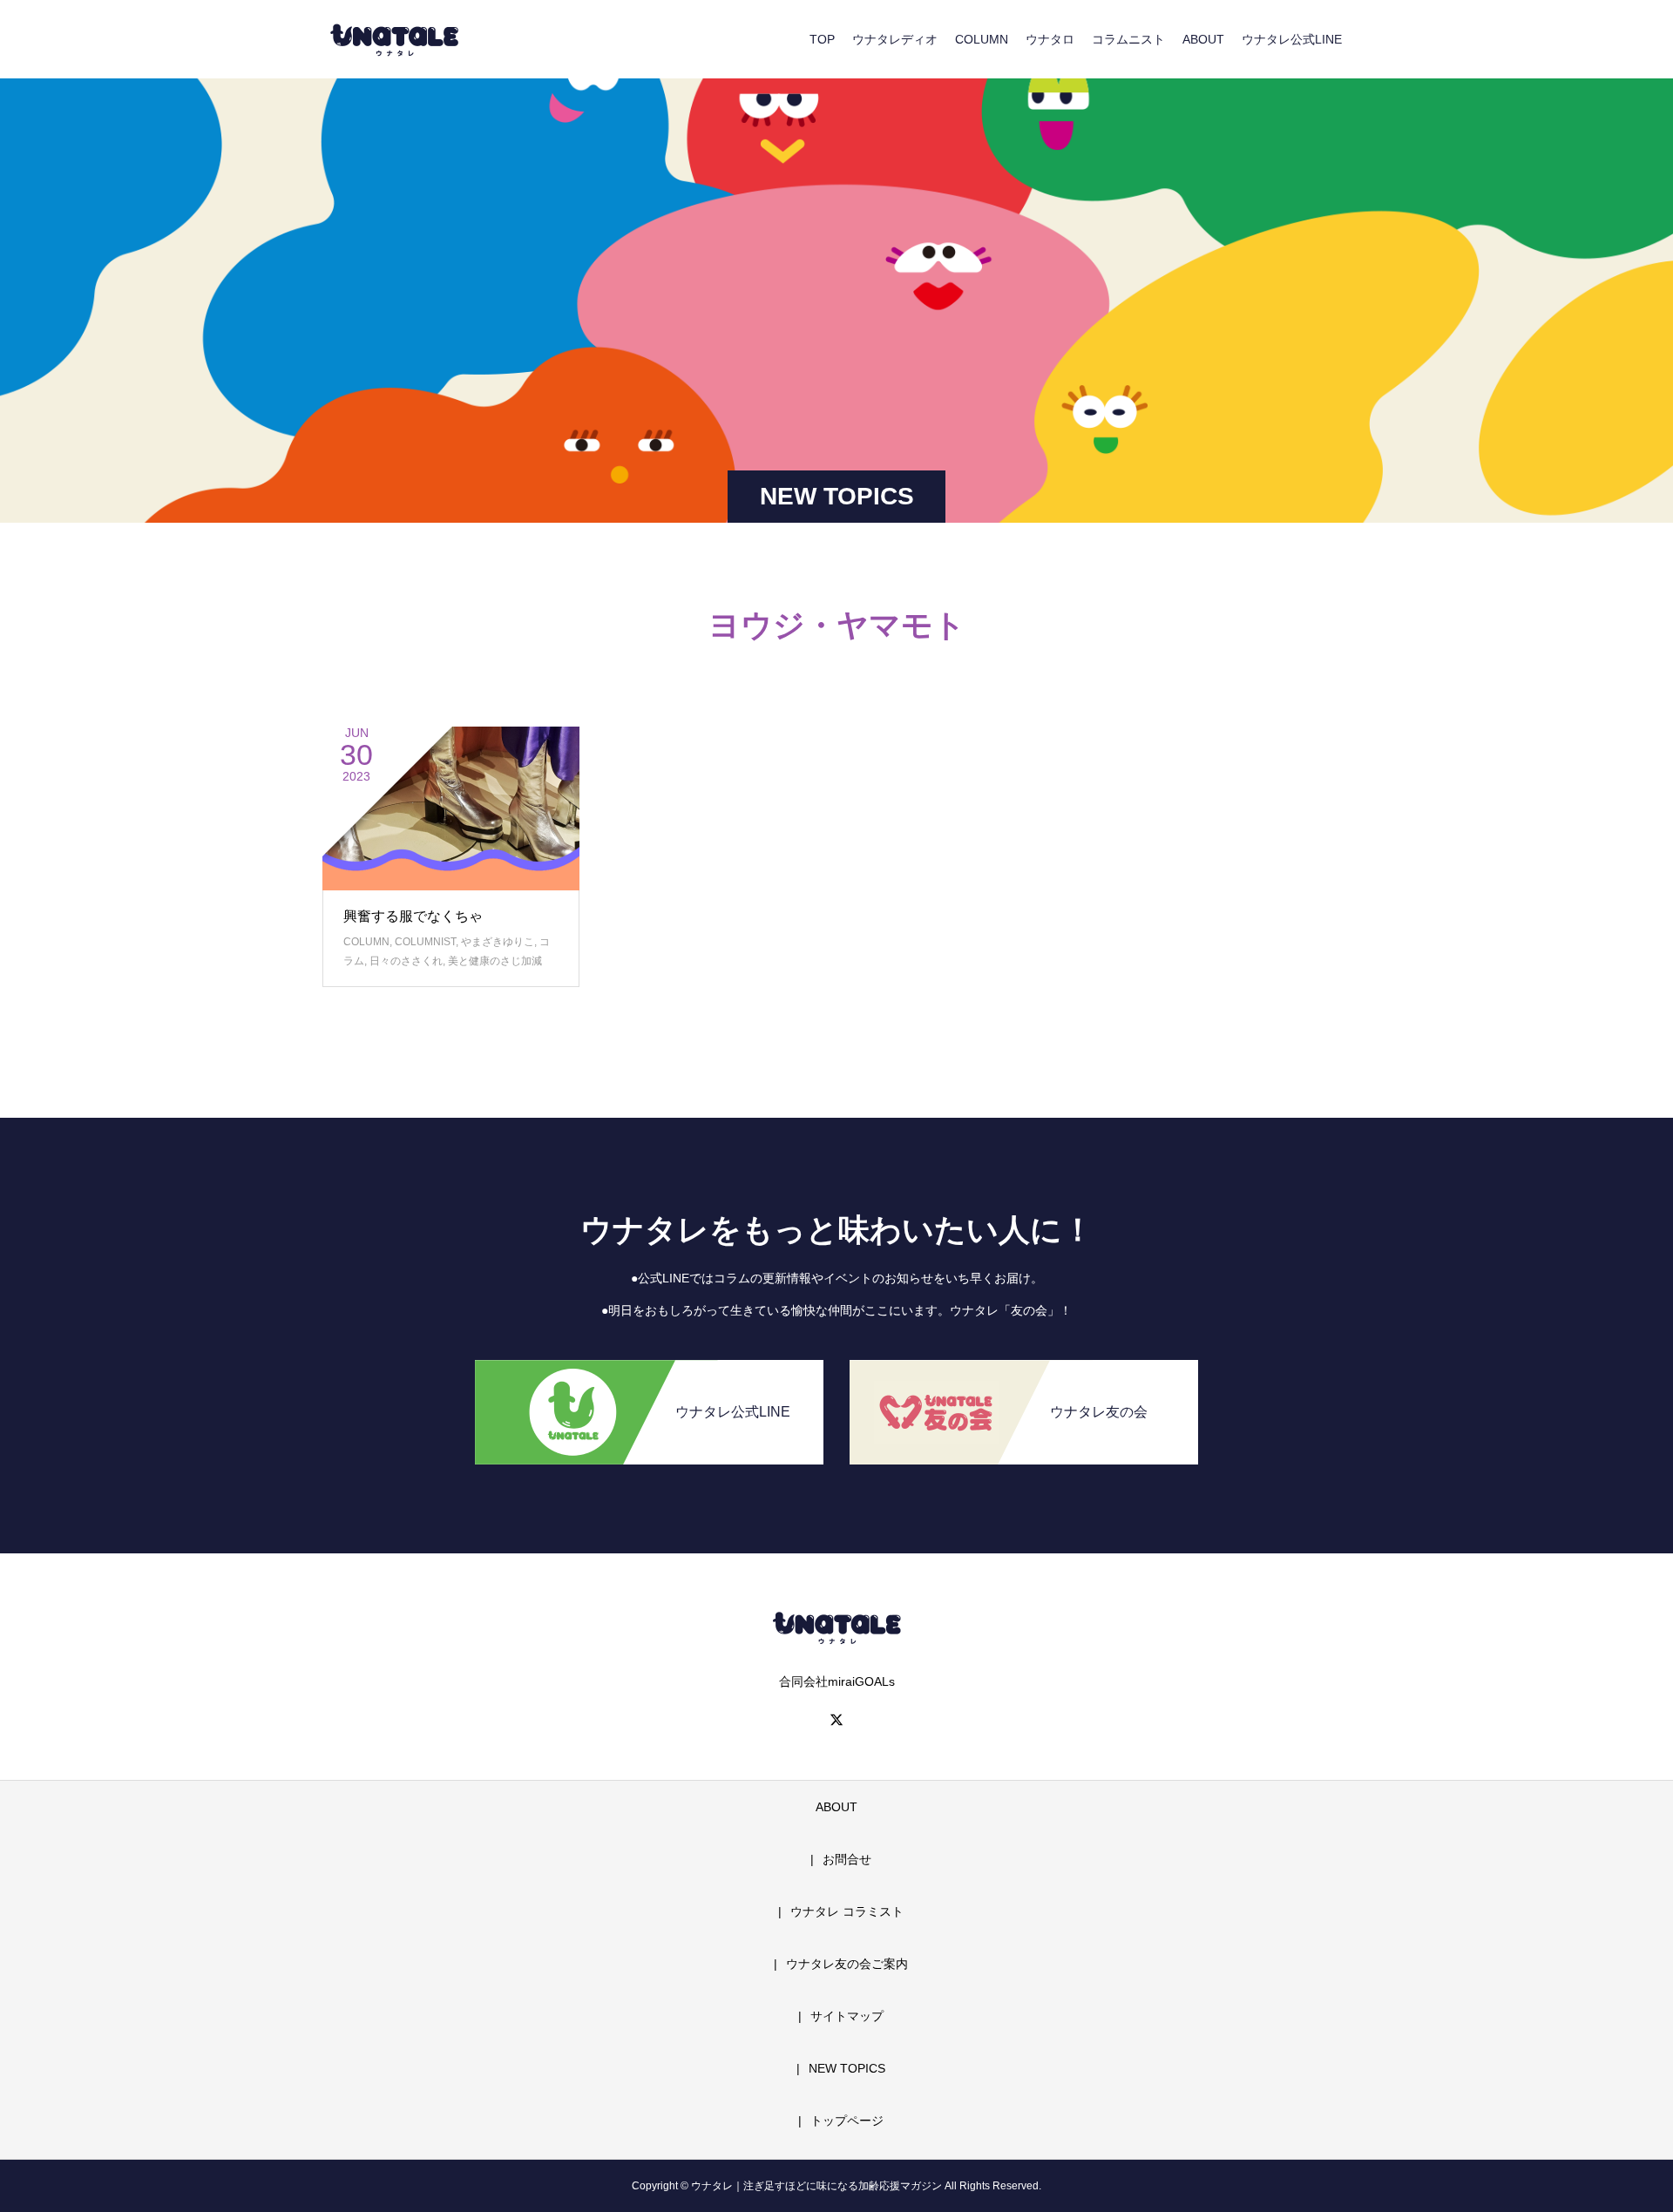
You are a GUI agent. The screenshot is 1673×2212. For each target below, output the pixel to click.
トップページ (847, 2121)
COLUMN (982, 39)
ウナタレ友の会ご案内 (847, 1964)
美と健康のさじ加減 (495, 961)
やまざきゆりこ (498, 942)
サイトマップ (847, 2016)
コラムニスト (1128, 39)
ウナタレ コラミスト (847, 1911)
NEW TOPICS (847, 2068)
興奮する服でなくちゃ (413, 916)
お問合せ (847, 1859)
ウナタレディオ (895, 39)
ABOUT (1203, 39)
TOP (822, 39)
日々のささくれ (406, 961)
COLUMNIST (425, 942)
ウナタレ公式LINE (1292, 39)
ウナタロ (1050, 39)
